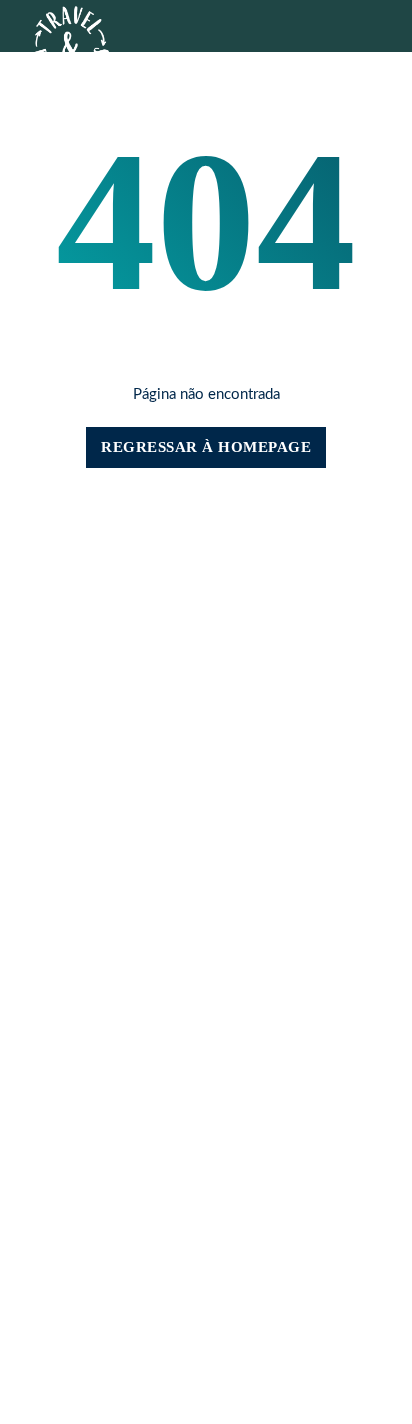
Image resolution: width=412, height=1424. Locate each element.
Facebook (206, 891)
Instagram (206, 908)
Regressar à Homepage (206, 447)
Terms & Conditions (206, 1036)
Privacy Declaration (206, 1019)
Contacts (107, 573)
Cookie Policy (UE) (206, 1002)
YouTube (206, 925)
